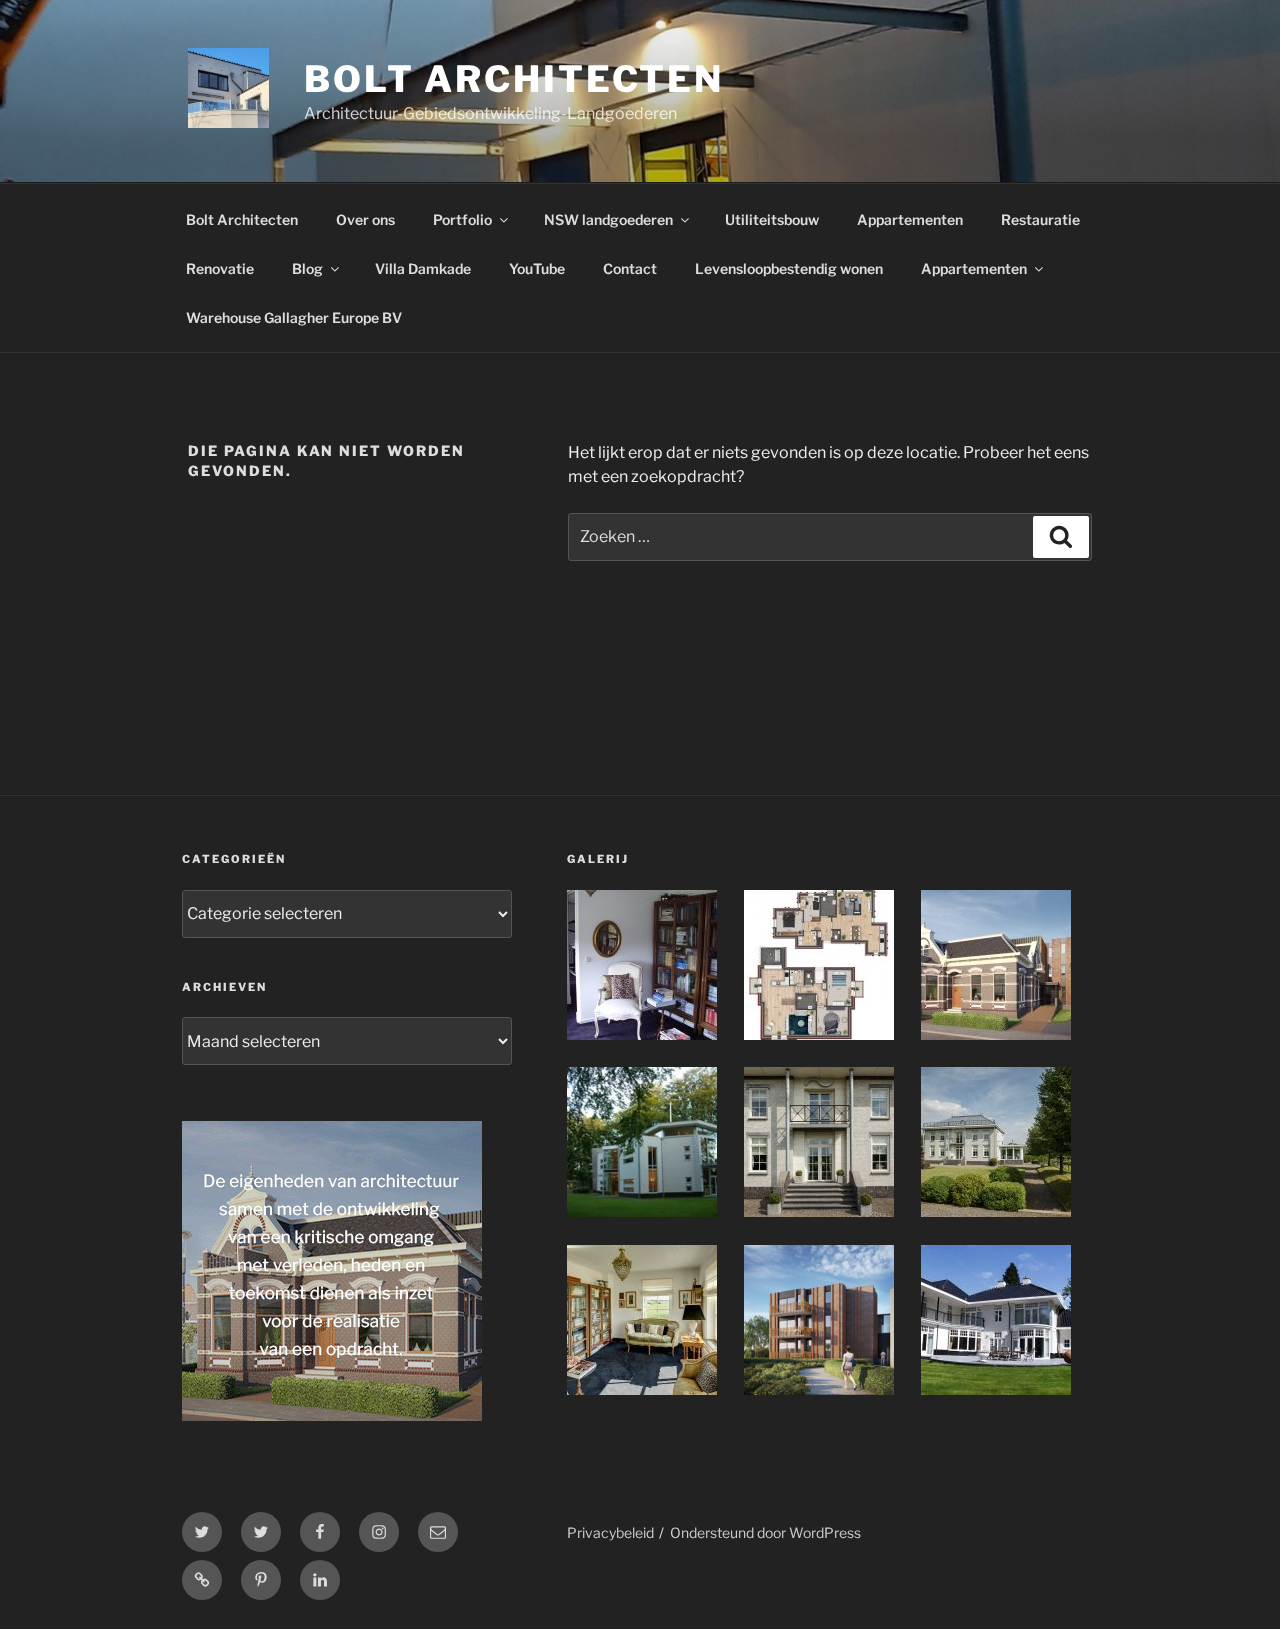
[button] (655, 968)
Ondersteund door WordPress (765, 1532)
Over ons (365, 219)
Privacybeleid (610, 1532)
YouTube (537, 268)
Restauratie (1040, 219)
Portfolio (462, 219)
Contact (630, 268)
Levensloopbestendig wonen (789, 268)
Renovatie (220, 268)
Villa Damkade (423, 268)
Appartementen (910, 219)
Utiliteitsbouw (772, 219)
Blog (307, 268)
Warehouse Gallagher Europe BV (294, 317)
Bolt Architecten (514, 79)
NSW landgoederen (608, 219)
